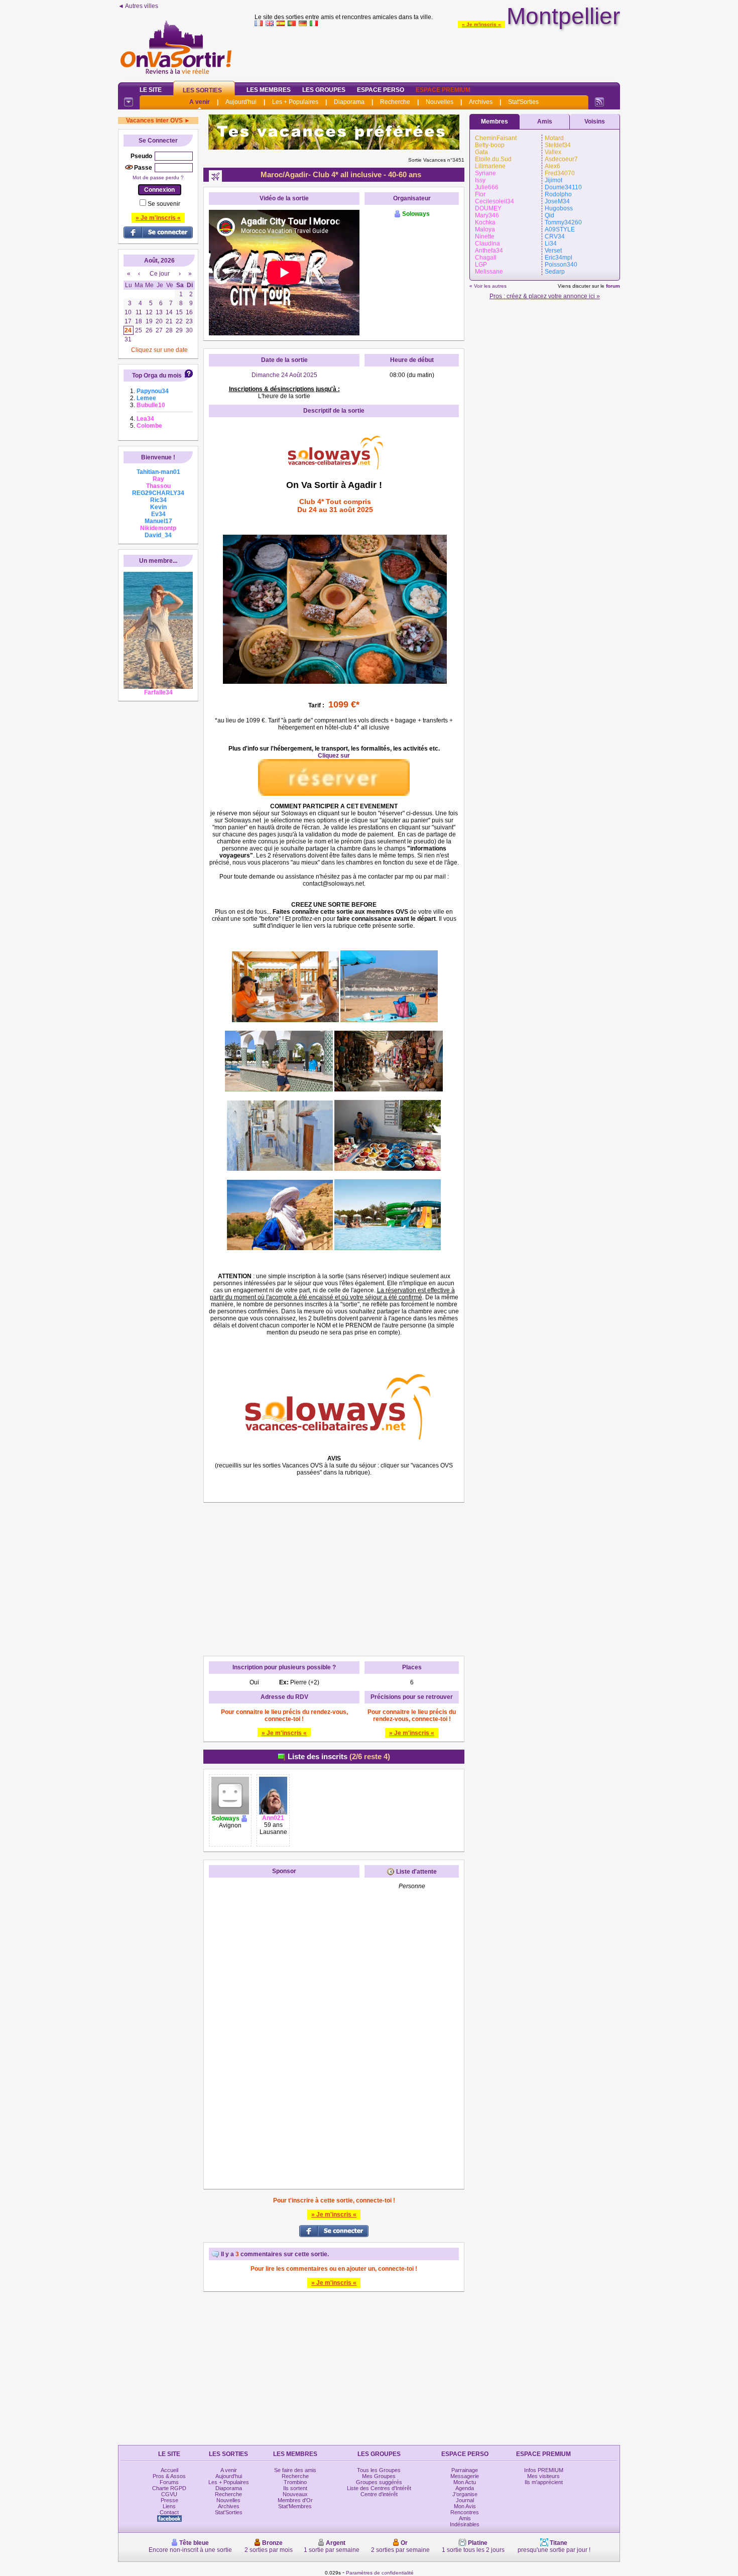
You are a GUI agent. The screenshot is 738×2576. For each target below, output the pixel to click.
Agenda (465, 2488)
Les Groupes (324, 90)
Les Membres (269, 90)
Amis (545, 121)
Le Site (151, 90)
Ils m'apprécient (544, 2482)
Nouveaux (295, 2494)
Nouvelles (440, 102)
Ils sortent (295, 2488)
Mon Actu (465, 2482)
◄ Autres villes (138, 6)
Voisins (595, 121)
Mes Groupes (379, 2476)
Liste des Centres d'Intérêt (379, 2488)
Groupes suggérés (379, 2482)
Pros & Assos (169, 2476)
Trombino (295, 2482)
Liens (169, 2506)
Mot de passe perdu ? (158, 177)
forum (613, 286)
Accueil (169, 2470)
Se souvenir (164, 204)
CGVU (169, 2494)
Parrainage (465, 2470)
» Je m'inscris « (481, 24)
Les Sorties (202, 90)
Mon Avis (465, 2506)
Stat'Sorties (523, 102)
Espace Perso (381, 90)
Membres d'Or (295, 2500)
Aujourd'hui (241, 102)
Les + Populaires (295, 102)
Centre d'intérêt (379, 2494)
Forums (169, 2482)
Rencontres (465, 2512)
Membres (495, 121)
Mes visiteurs (543, 2476)
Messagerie (465, 2476)
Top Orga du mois (157, 376)
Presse (169, 2500)
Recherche (395, 102)
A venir (200, 102)
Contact (169, 2512)
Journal (465, 2500)
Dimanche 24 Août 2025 (284, 375)
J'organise (465, 2494)
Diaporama (349, 102)
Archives (481, 102)
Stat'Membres (295, 2506)
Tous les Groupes (379, 2470)
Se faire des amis (295, 2470)
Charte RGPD (169, 2488)
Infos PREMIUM (544, 2470)
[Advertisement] (437, 52)
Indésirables (465, 2524)
